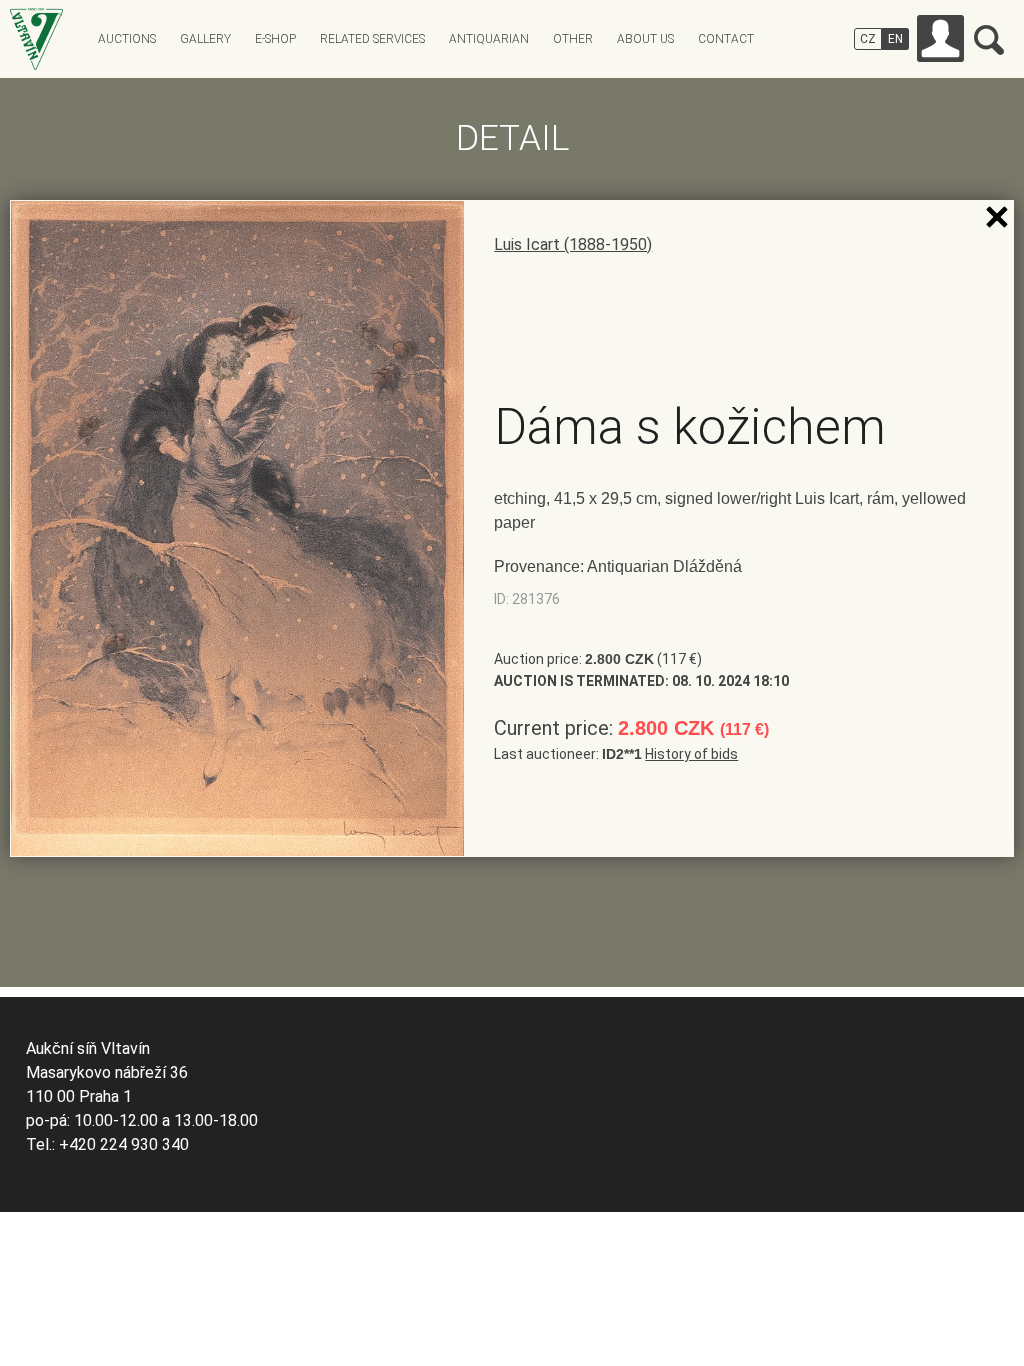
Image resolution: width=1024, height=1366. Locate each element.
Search (989, 40)
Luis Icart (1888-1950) (573, 244)
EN (895, 39)
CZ (868, 39)
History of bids (691, 754)
